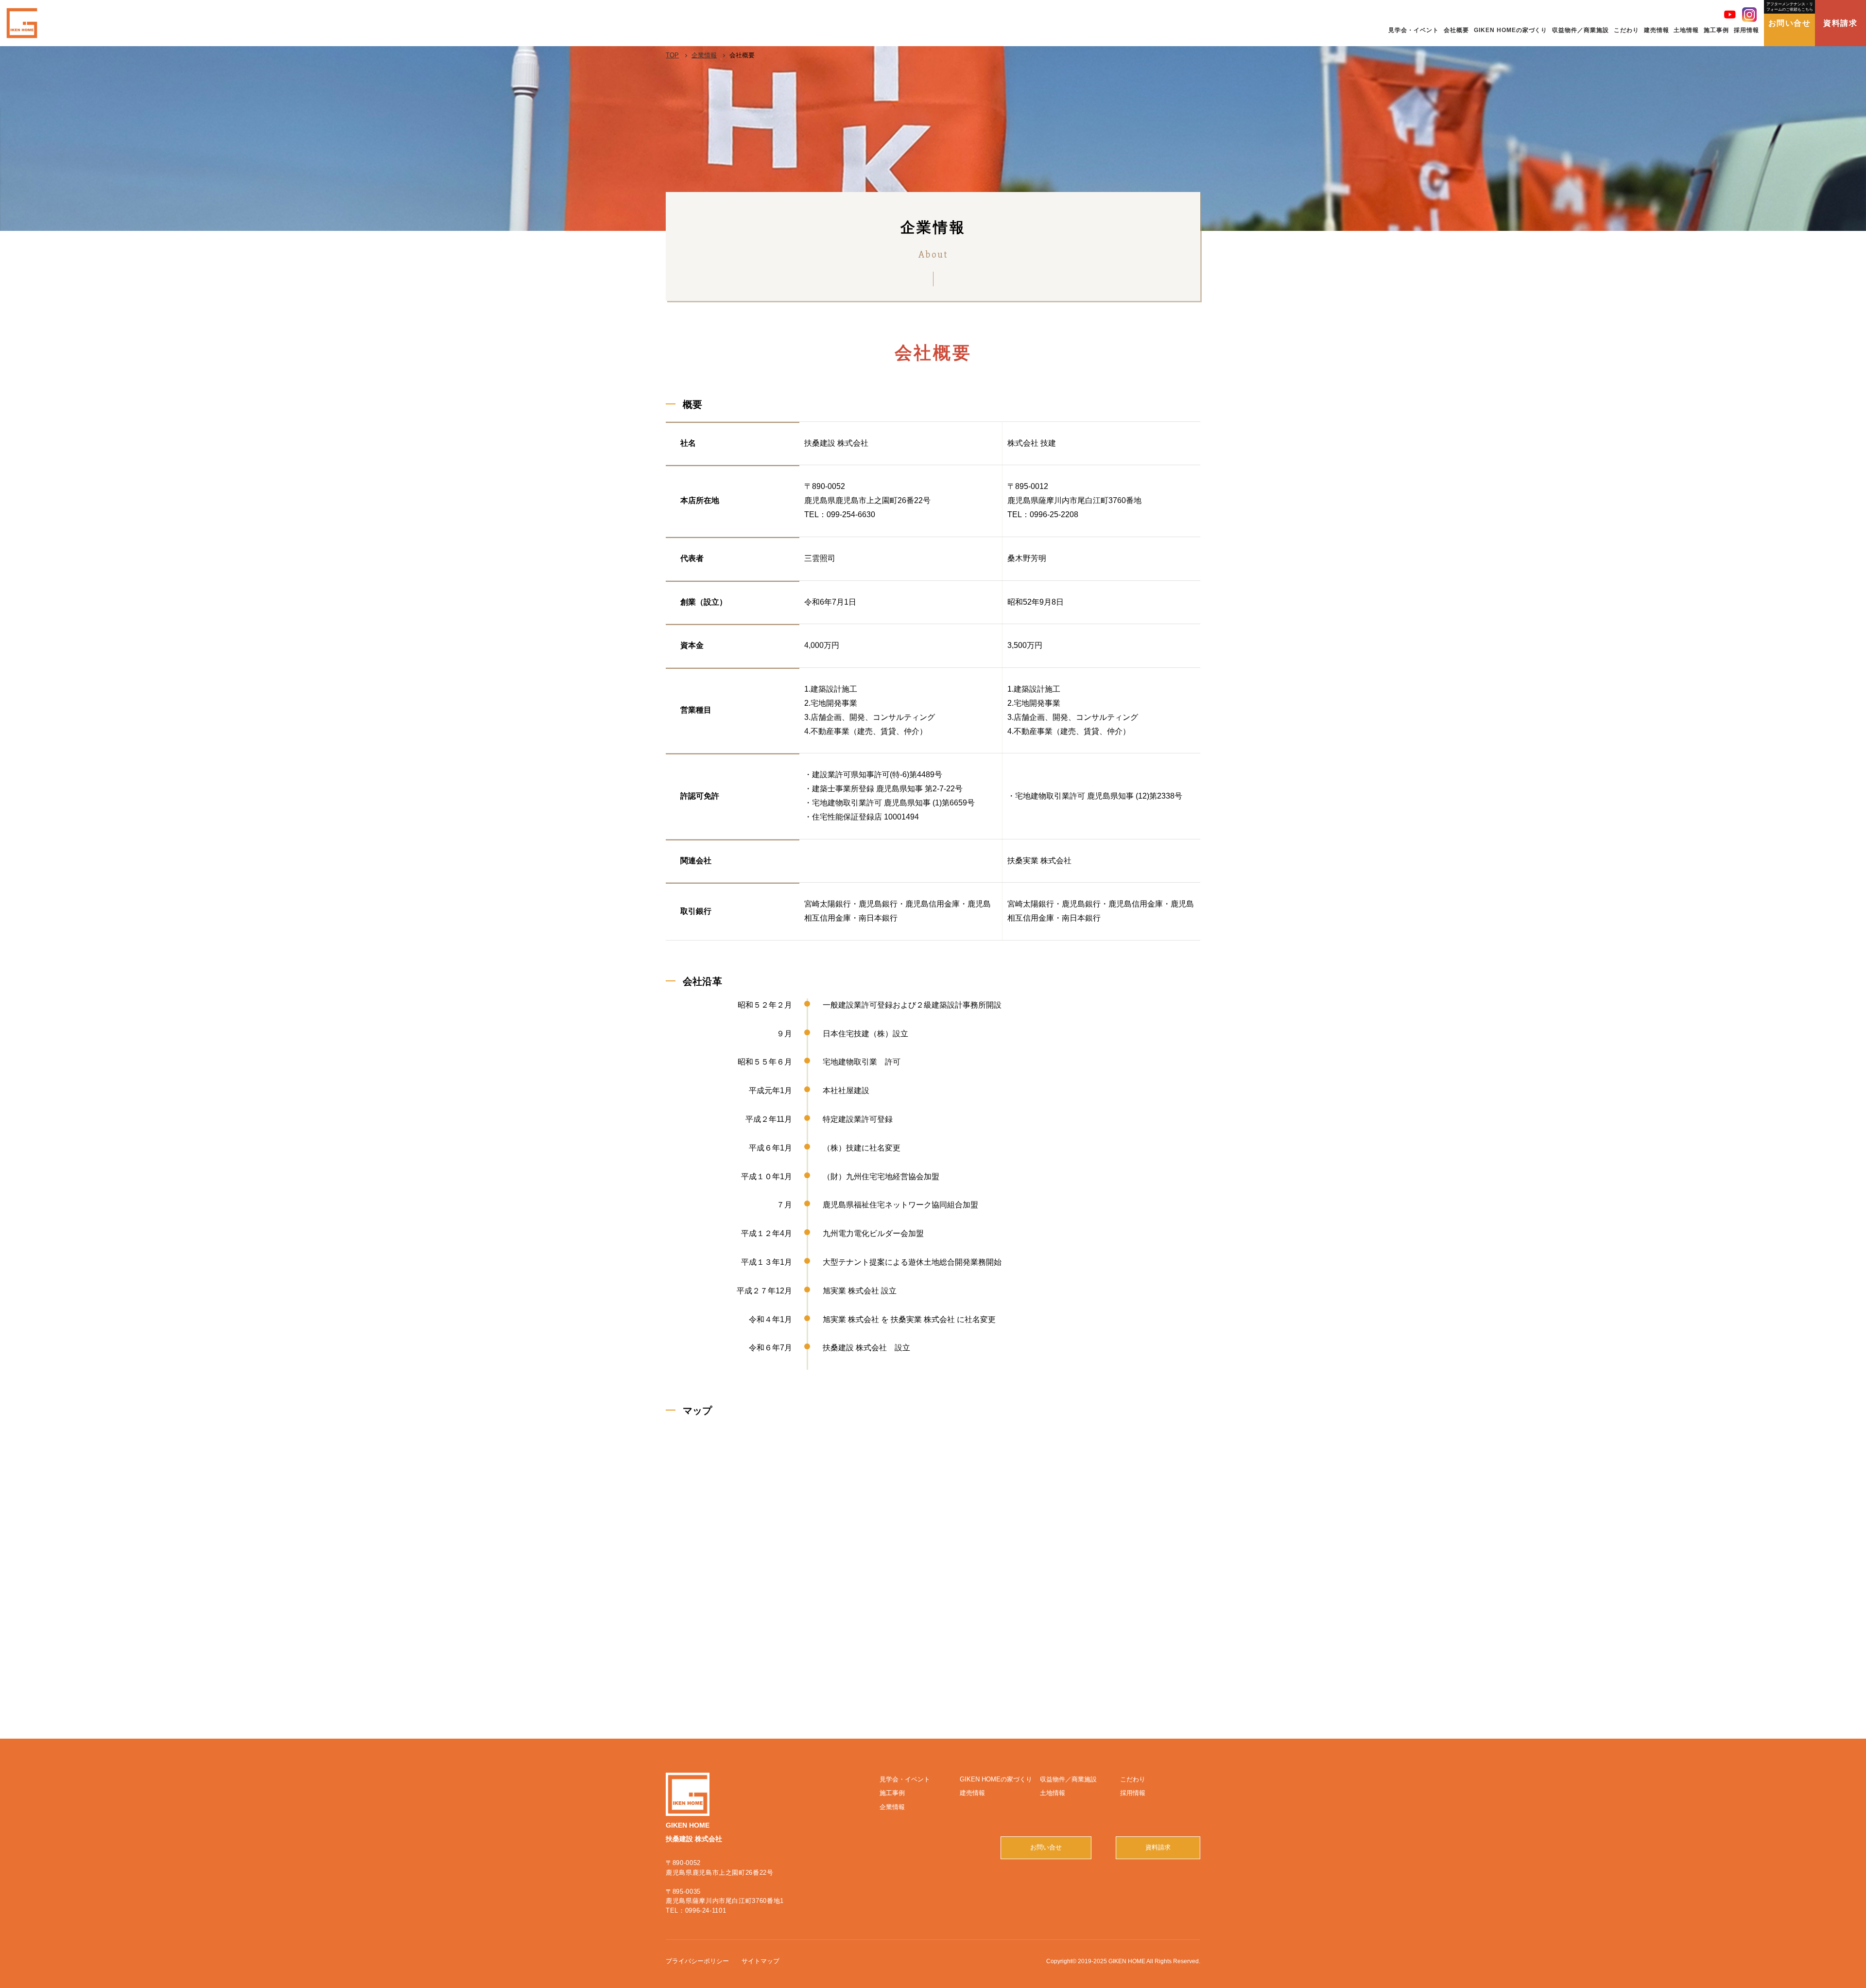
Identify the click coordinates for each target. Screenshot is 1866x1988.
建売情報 (972, 1793)
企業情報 (704, 55)
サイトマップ (760, 1961)
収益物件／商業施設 (1068, 1779)
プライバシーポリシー (697, 1961)
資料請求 (1840, 23)
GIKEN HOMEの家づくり (996, 1779)
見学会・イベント (905, 1779)
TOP (672, 55)
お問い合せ (1790, 15)
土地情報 (1053, 1793)
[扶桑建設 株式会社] (22, 23)
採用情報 (1133, 1793)
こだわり (1133, 1779)
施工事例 (892, 1793)
